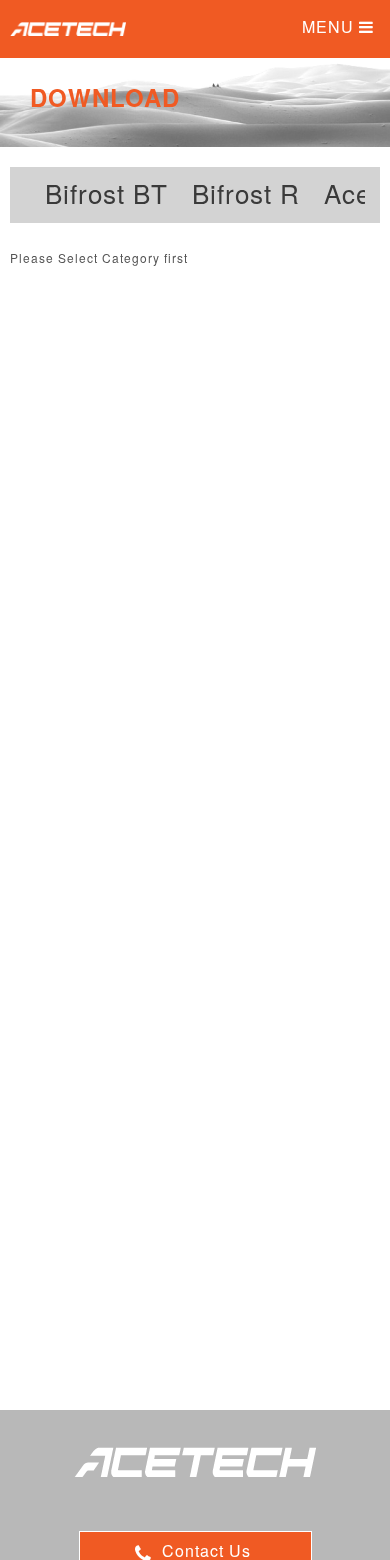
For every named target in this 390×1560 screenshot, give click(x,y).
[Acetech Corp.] (195, 1465)
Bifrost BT (106, 193)
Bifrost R (246, 193)
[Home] (68, 31)
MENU (330, 26)
